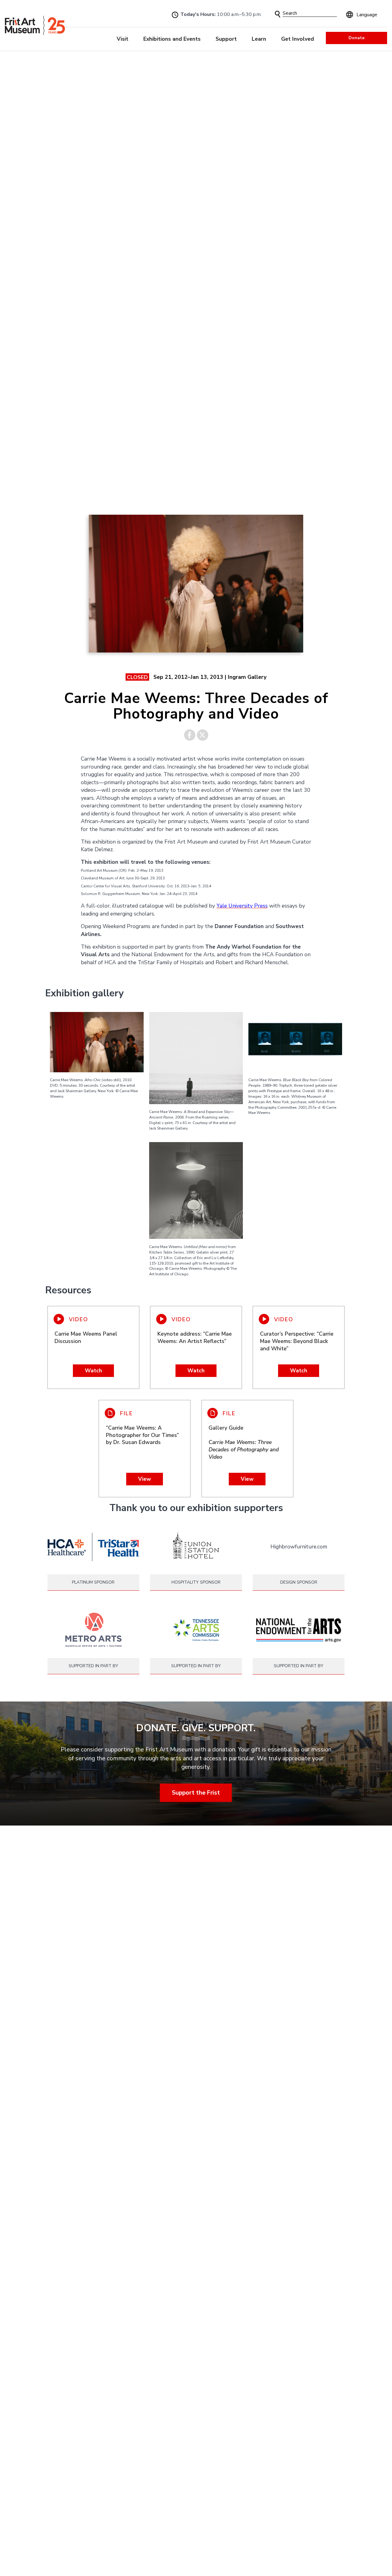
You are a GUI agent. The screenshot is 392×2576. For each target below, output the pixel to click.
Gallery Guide (244, 1442)
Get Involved (298, 39)
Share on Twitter (203, 735)
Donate (356, 38)
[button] (278, 14)
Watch (93, 1371)
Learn (259, 39)
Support (226, 39)
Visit (123, 39)
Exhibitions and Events (172, 39)
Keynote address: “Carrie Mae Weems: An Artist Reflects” (195, 1337)
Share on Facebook (190, 735)
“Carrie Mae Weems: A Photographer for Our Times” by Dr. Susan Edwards (142, 1435)
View (145, 1479)
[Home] (35, 25)
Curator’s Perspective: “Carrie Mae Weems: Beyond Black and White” (297, 1341)
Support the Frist (196, 1792)
